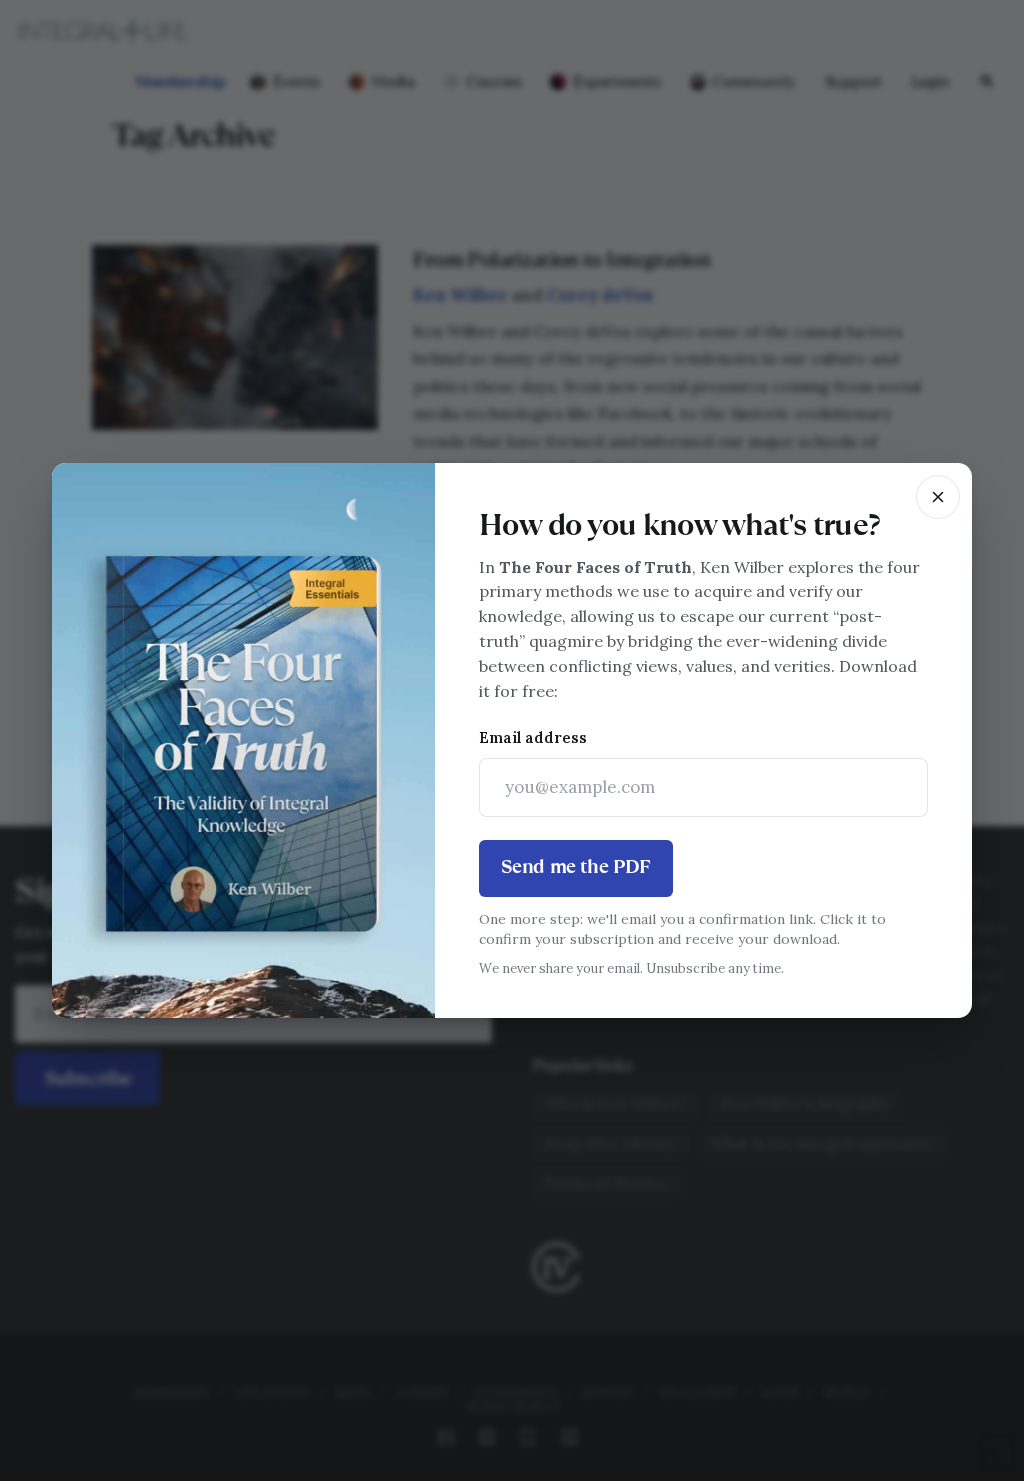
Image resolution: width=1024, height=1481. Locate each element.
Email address (533, 737)
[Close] (938, 497)
